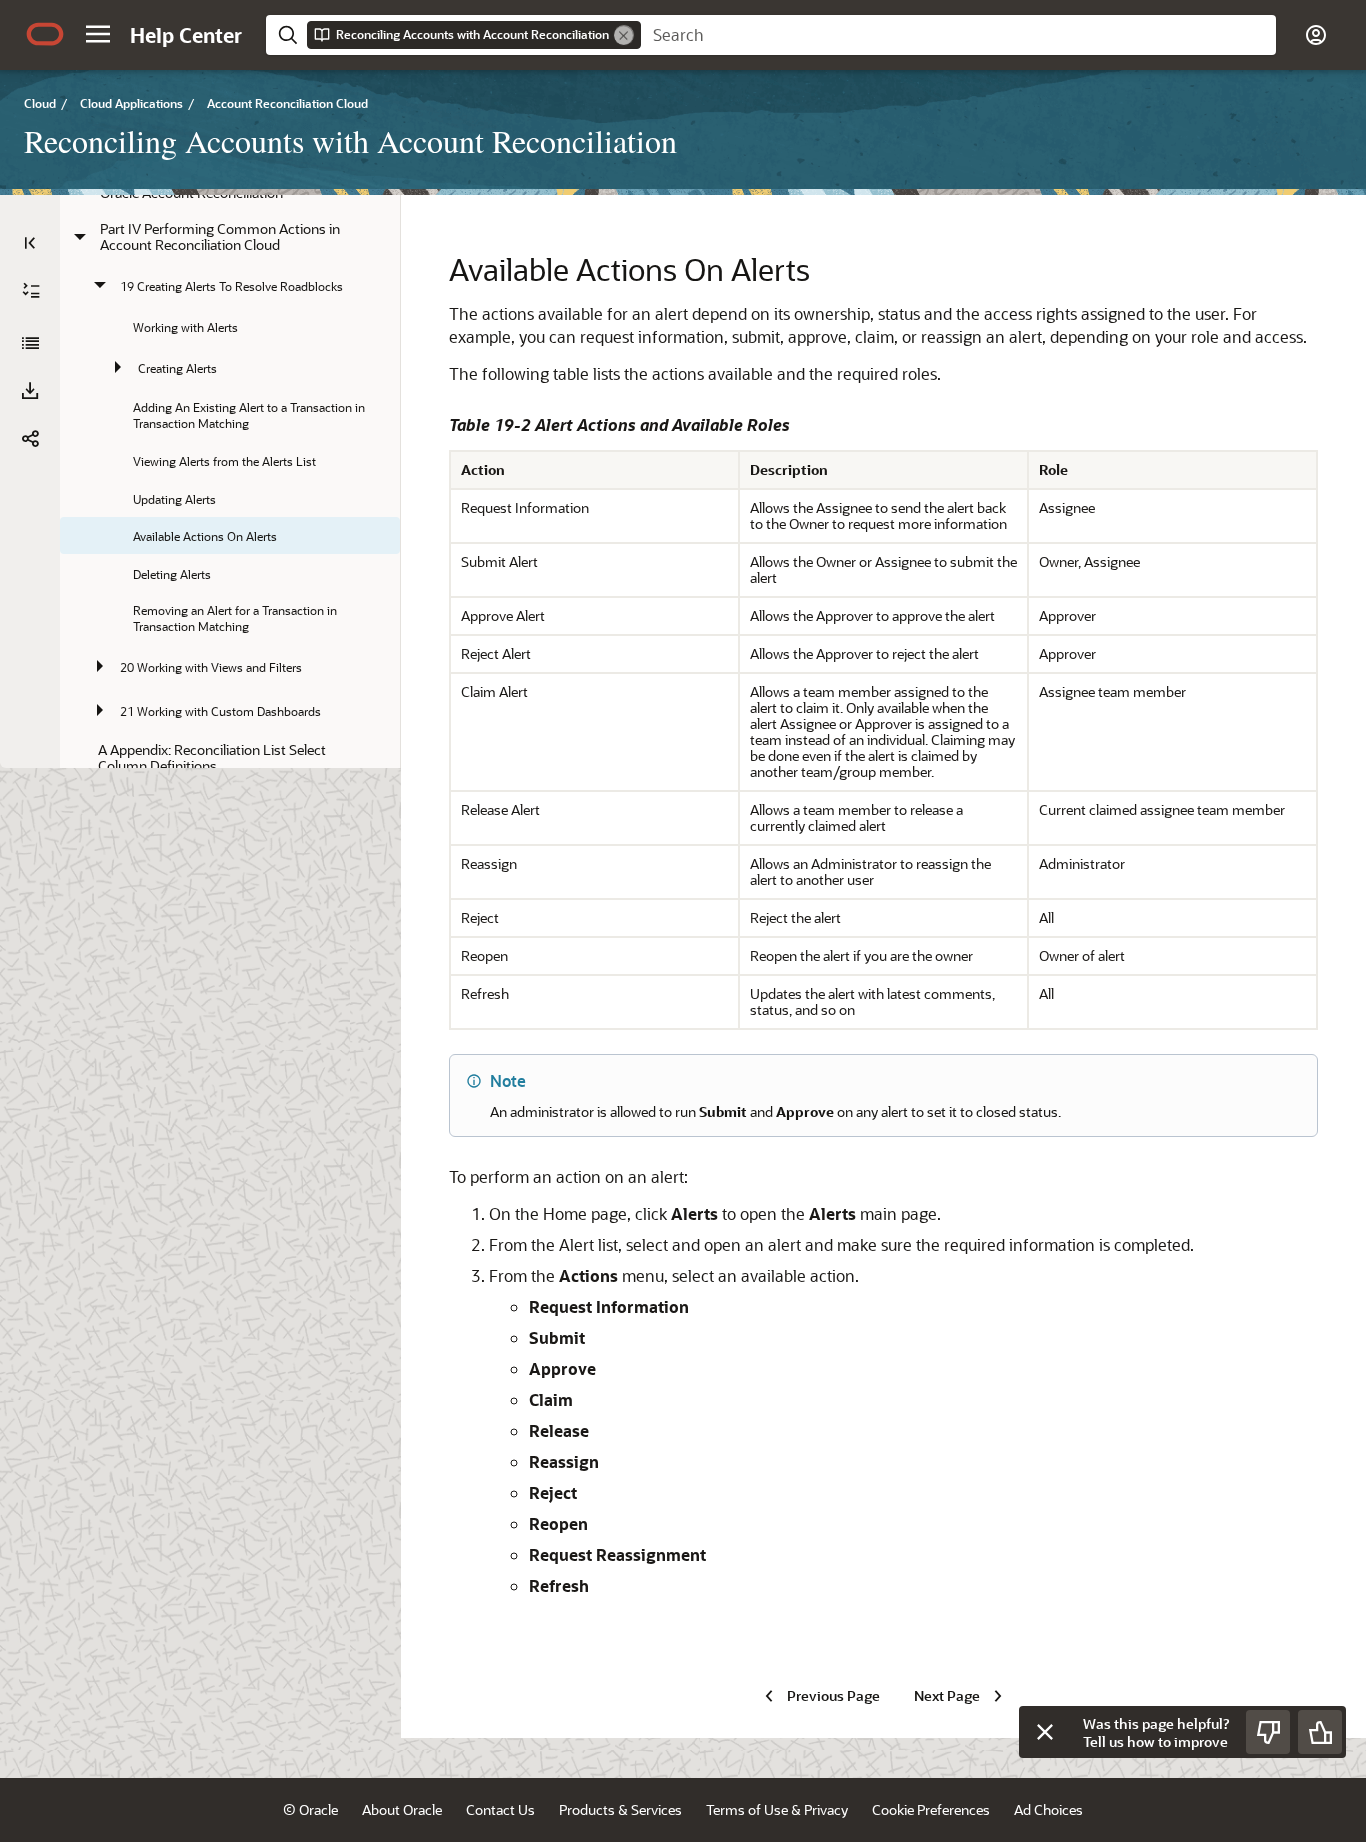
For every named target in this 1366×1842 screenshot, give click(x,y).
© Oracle (310, 1809)
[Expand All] (31, 291)
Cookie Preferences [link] (931, 1809)
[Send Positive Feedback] (1320, 1732)
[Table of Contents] (30, 243)
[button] (98, 34)
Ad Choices (1048, 1809)
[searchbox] (958, 35)
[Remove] (624, 35)
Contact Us (500, 1809)
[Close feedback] (1045, 1732)
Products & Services (620, 1809)
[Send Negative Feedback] (1268, 1732)
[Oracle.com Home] (45, 34)
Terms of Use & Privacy (777, 1809)
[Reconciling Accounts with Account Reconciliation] (30, 343)
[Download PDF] (30, 391)
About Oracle (402, 1809)
